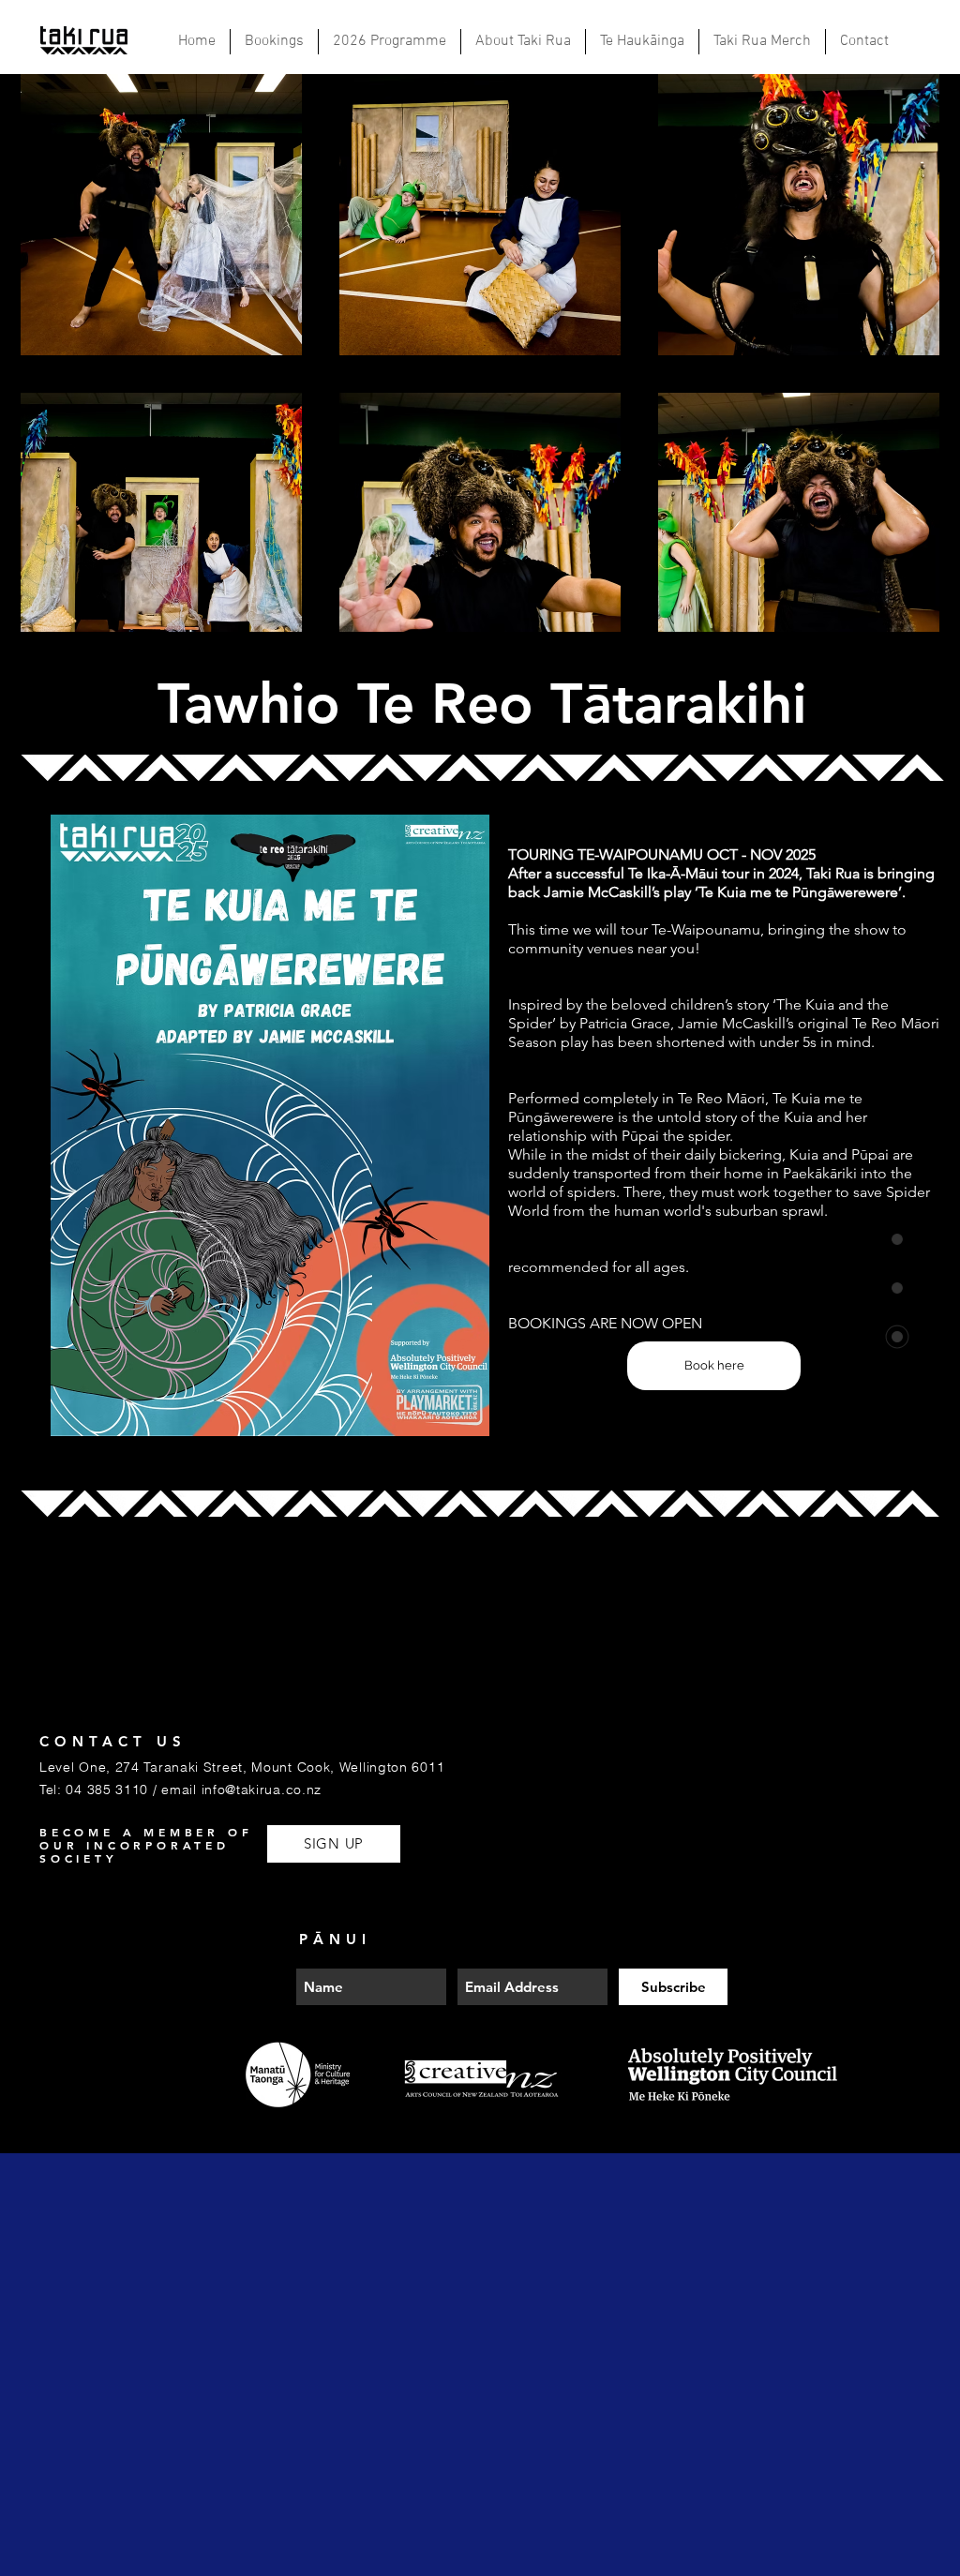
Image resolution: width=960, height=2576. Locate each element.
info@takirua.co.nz (262, 1790)
